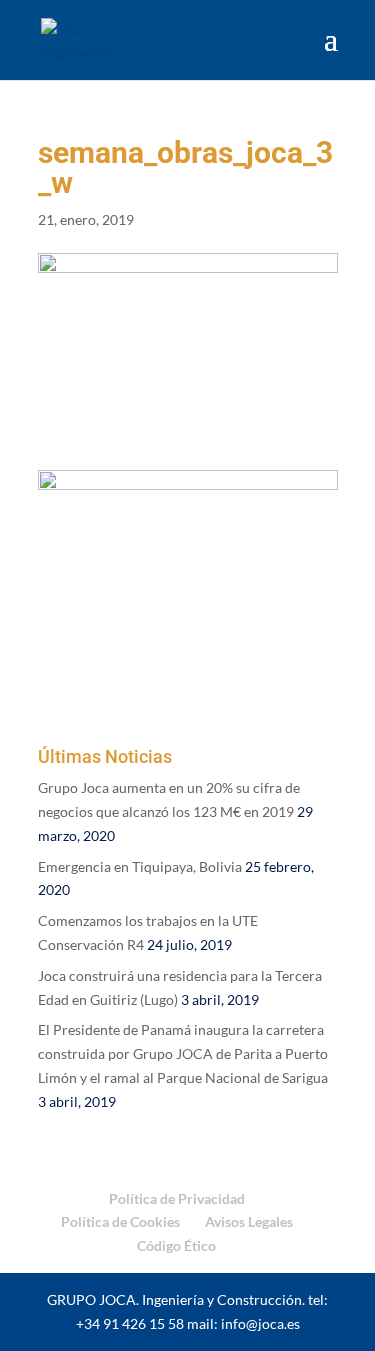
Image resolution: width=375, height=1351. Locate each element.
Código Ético (176, 1245)
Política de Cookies (120, 1221)
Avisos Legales (249, 1221)
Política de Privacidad (177, 1198)
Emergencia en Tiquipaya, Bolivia (140, 866)
